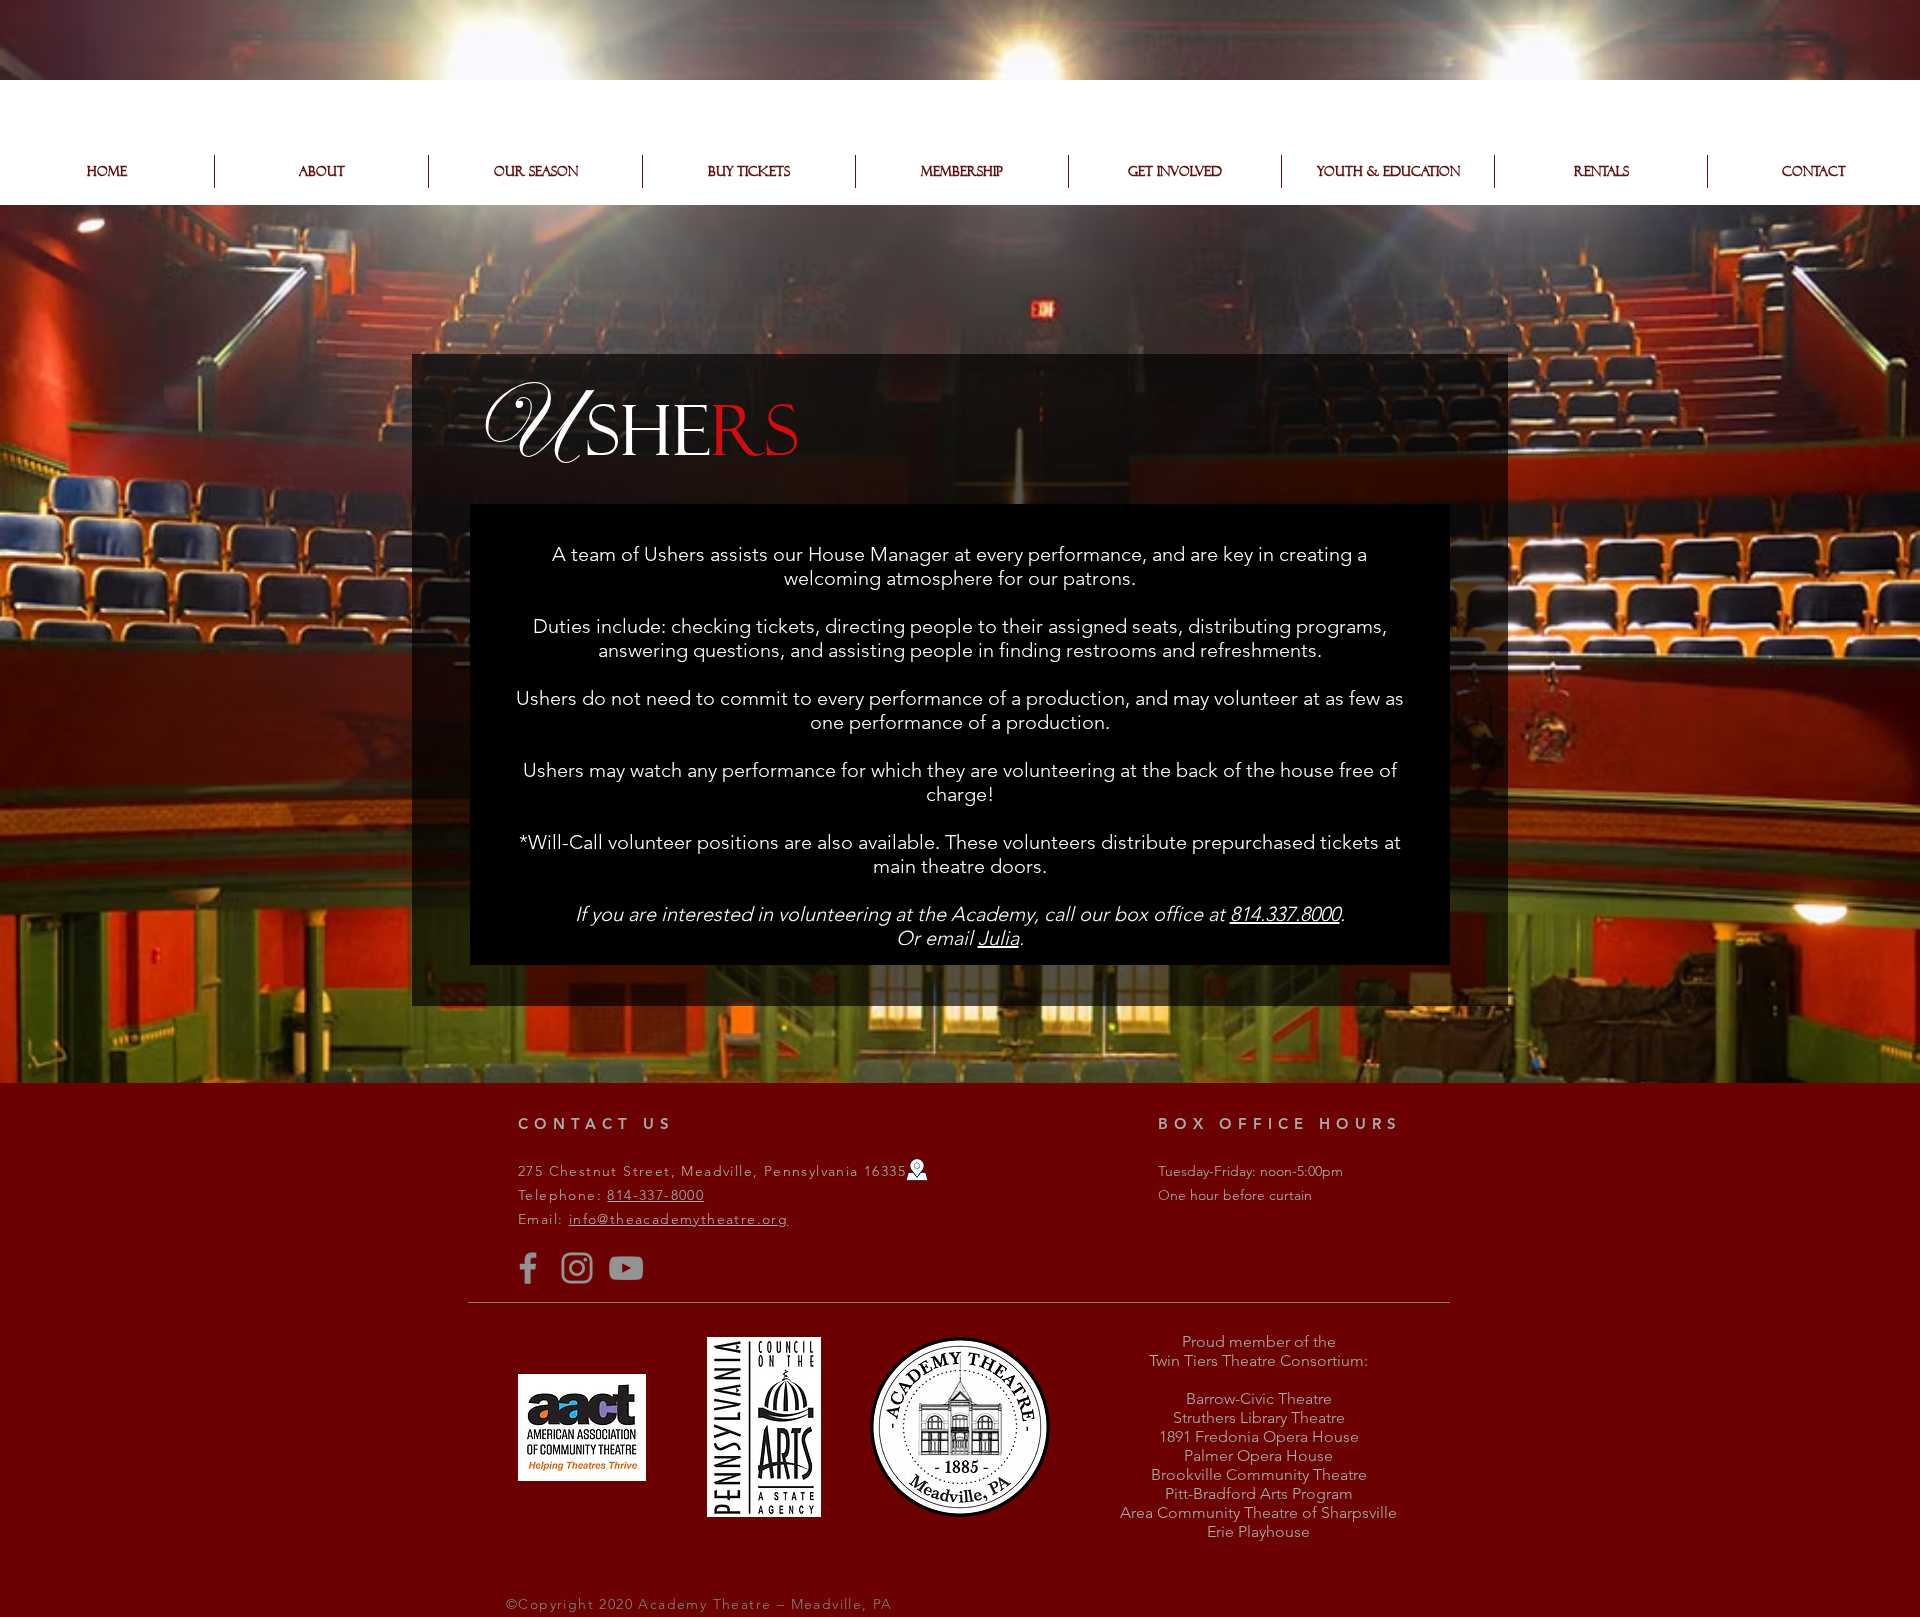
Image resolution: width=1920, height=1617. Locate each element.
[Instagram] (577, 1268)
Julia (998, 938)
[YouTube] (626, 1268)
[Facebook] (528, 1268)
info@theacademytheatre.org (678, 1219)
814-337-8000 (655, 1195)
